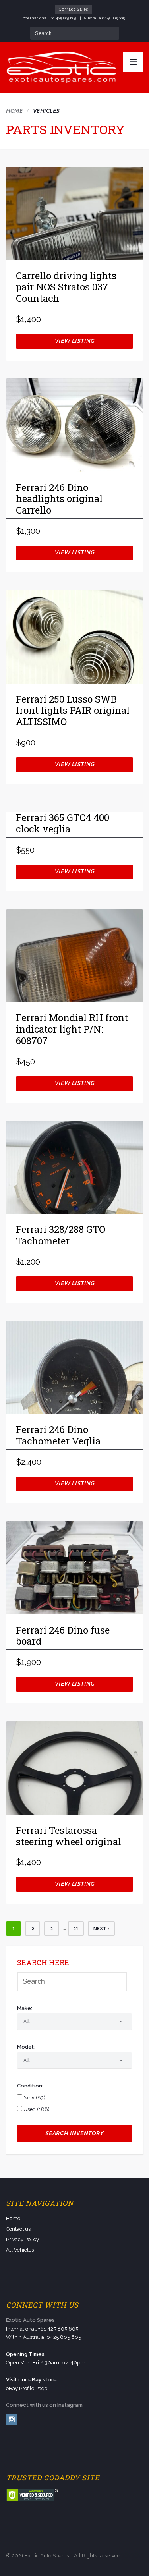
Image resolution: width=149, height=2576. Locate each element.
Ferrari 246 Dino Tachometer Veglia (58, 1436)
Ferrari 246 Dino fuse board (63, 1636)
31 (76, 1929)
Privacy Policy (22, 2239)
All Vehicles (20, 2250)
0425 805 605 (113, 18)
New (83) (34, 2098)
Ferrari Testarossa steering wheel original (69, 1836)
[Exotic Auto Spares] (62, 68)
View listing (75, 342)
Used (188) (36, 2109)
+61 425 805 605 (63, 18)
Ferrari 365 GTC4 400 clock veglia (63, 824)
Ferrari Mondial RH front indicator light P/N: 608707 (72, 1029)
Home (14, 112)
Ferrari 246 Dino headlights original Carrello (59, 499)
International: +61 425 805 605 (42, 2329)
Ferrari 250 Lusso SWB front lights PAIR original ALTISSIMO (73, 711)
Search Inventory (74, 2134)
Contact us (18, 2229)
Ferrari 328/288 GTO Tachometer (61, 1235)
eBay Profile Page (27, 2388)
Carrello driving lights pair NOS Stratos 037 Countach (66, 288)
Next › (101, 1929)
